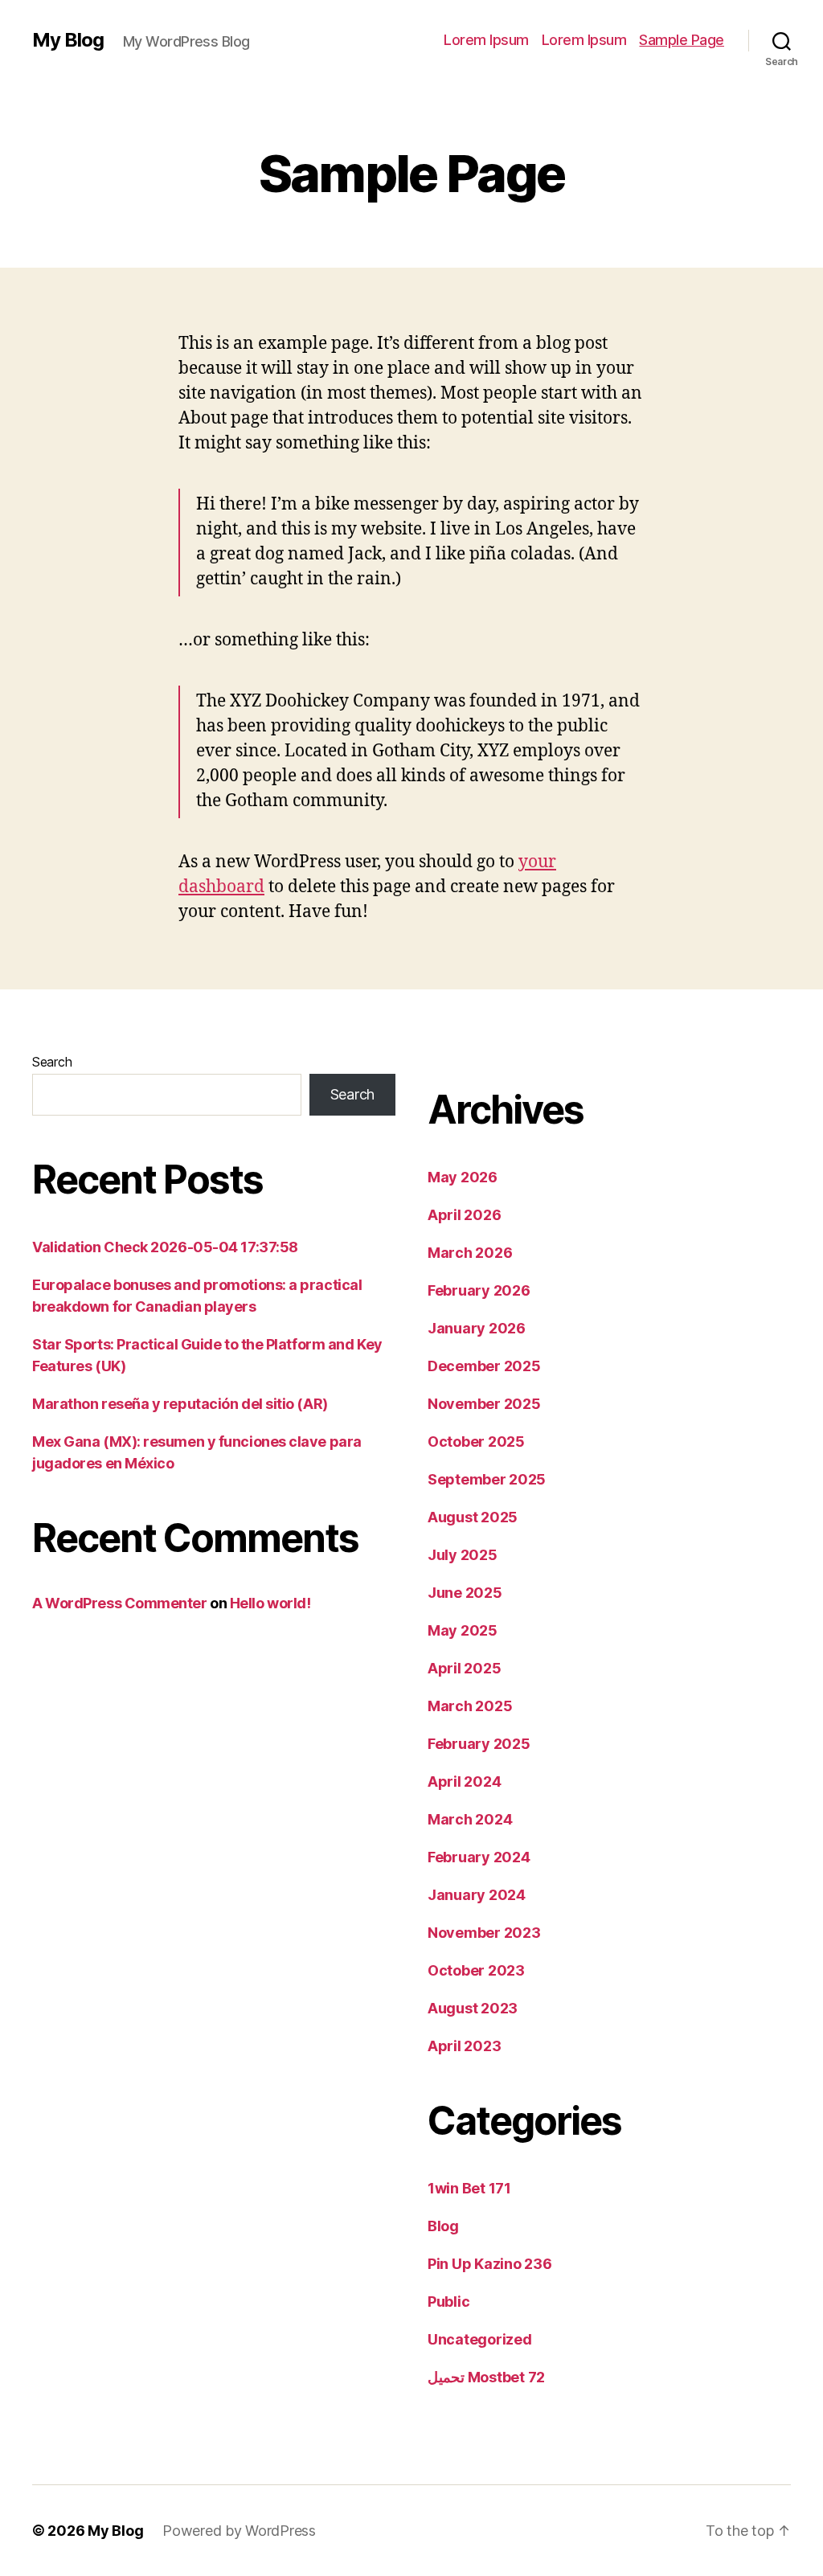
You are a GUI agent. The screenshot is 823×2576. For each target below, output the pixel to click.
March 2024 (470, 1819)
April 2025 (464, 1668)
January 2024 (477, 1895)
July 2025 (463, 1555)
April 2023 (464, 2046)
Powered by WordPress (239, 2531)
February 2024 (479, 1857)
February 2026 (479, 1290)
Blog (443, 2226)
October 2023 (476, 1970)
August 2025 (473, 1517)
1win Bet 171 (469, 2188)
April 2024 (464, 1781)
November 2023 (484, 1933)
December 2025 (484, 1366)
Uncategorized (480, 2339)
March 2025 (470, 1706)
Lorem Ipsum (486, 40)
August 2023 (473, 2008)
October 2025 (476, 1442)
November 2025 (484, 1404)
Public (448, 2302)
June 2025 (465, 1593)
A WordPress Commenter (120, 1603)
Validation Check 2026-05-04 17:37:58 (165, 1247)
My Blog (68, 40)
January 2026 (477, 1328)
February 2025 (479, 1744)
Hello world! (270, 1603)
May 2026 (463, 1177)
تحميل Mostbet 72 (486, 2377)
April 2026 (464, 1215)
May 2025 (463, 1630)
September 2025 (487, 1479)
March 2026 (470, 1253)
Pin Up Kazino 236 (489, 2264)
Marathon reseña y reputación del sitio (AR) (180, 1404)
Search (52, 1062)
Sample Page (682, 40)
